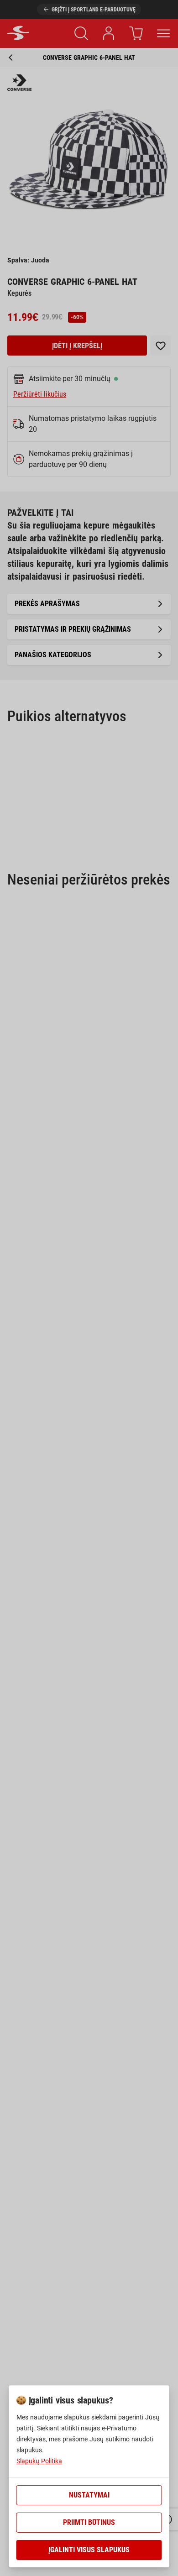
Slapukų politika (39, 2461)
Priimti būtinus (89, 2522)
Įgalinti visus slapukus (89, 2550)
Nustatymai (89, 2495)
